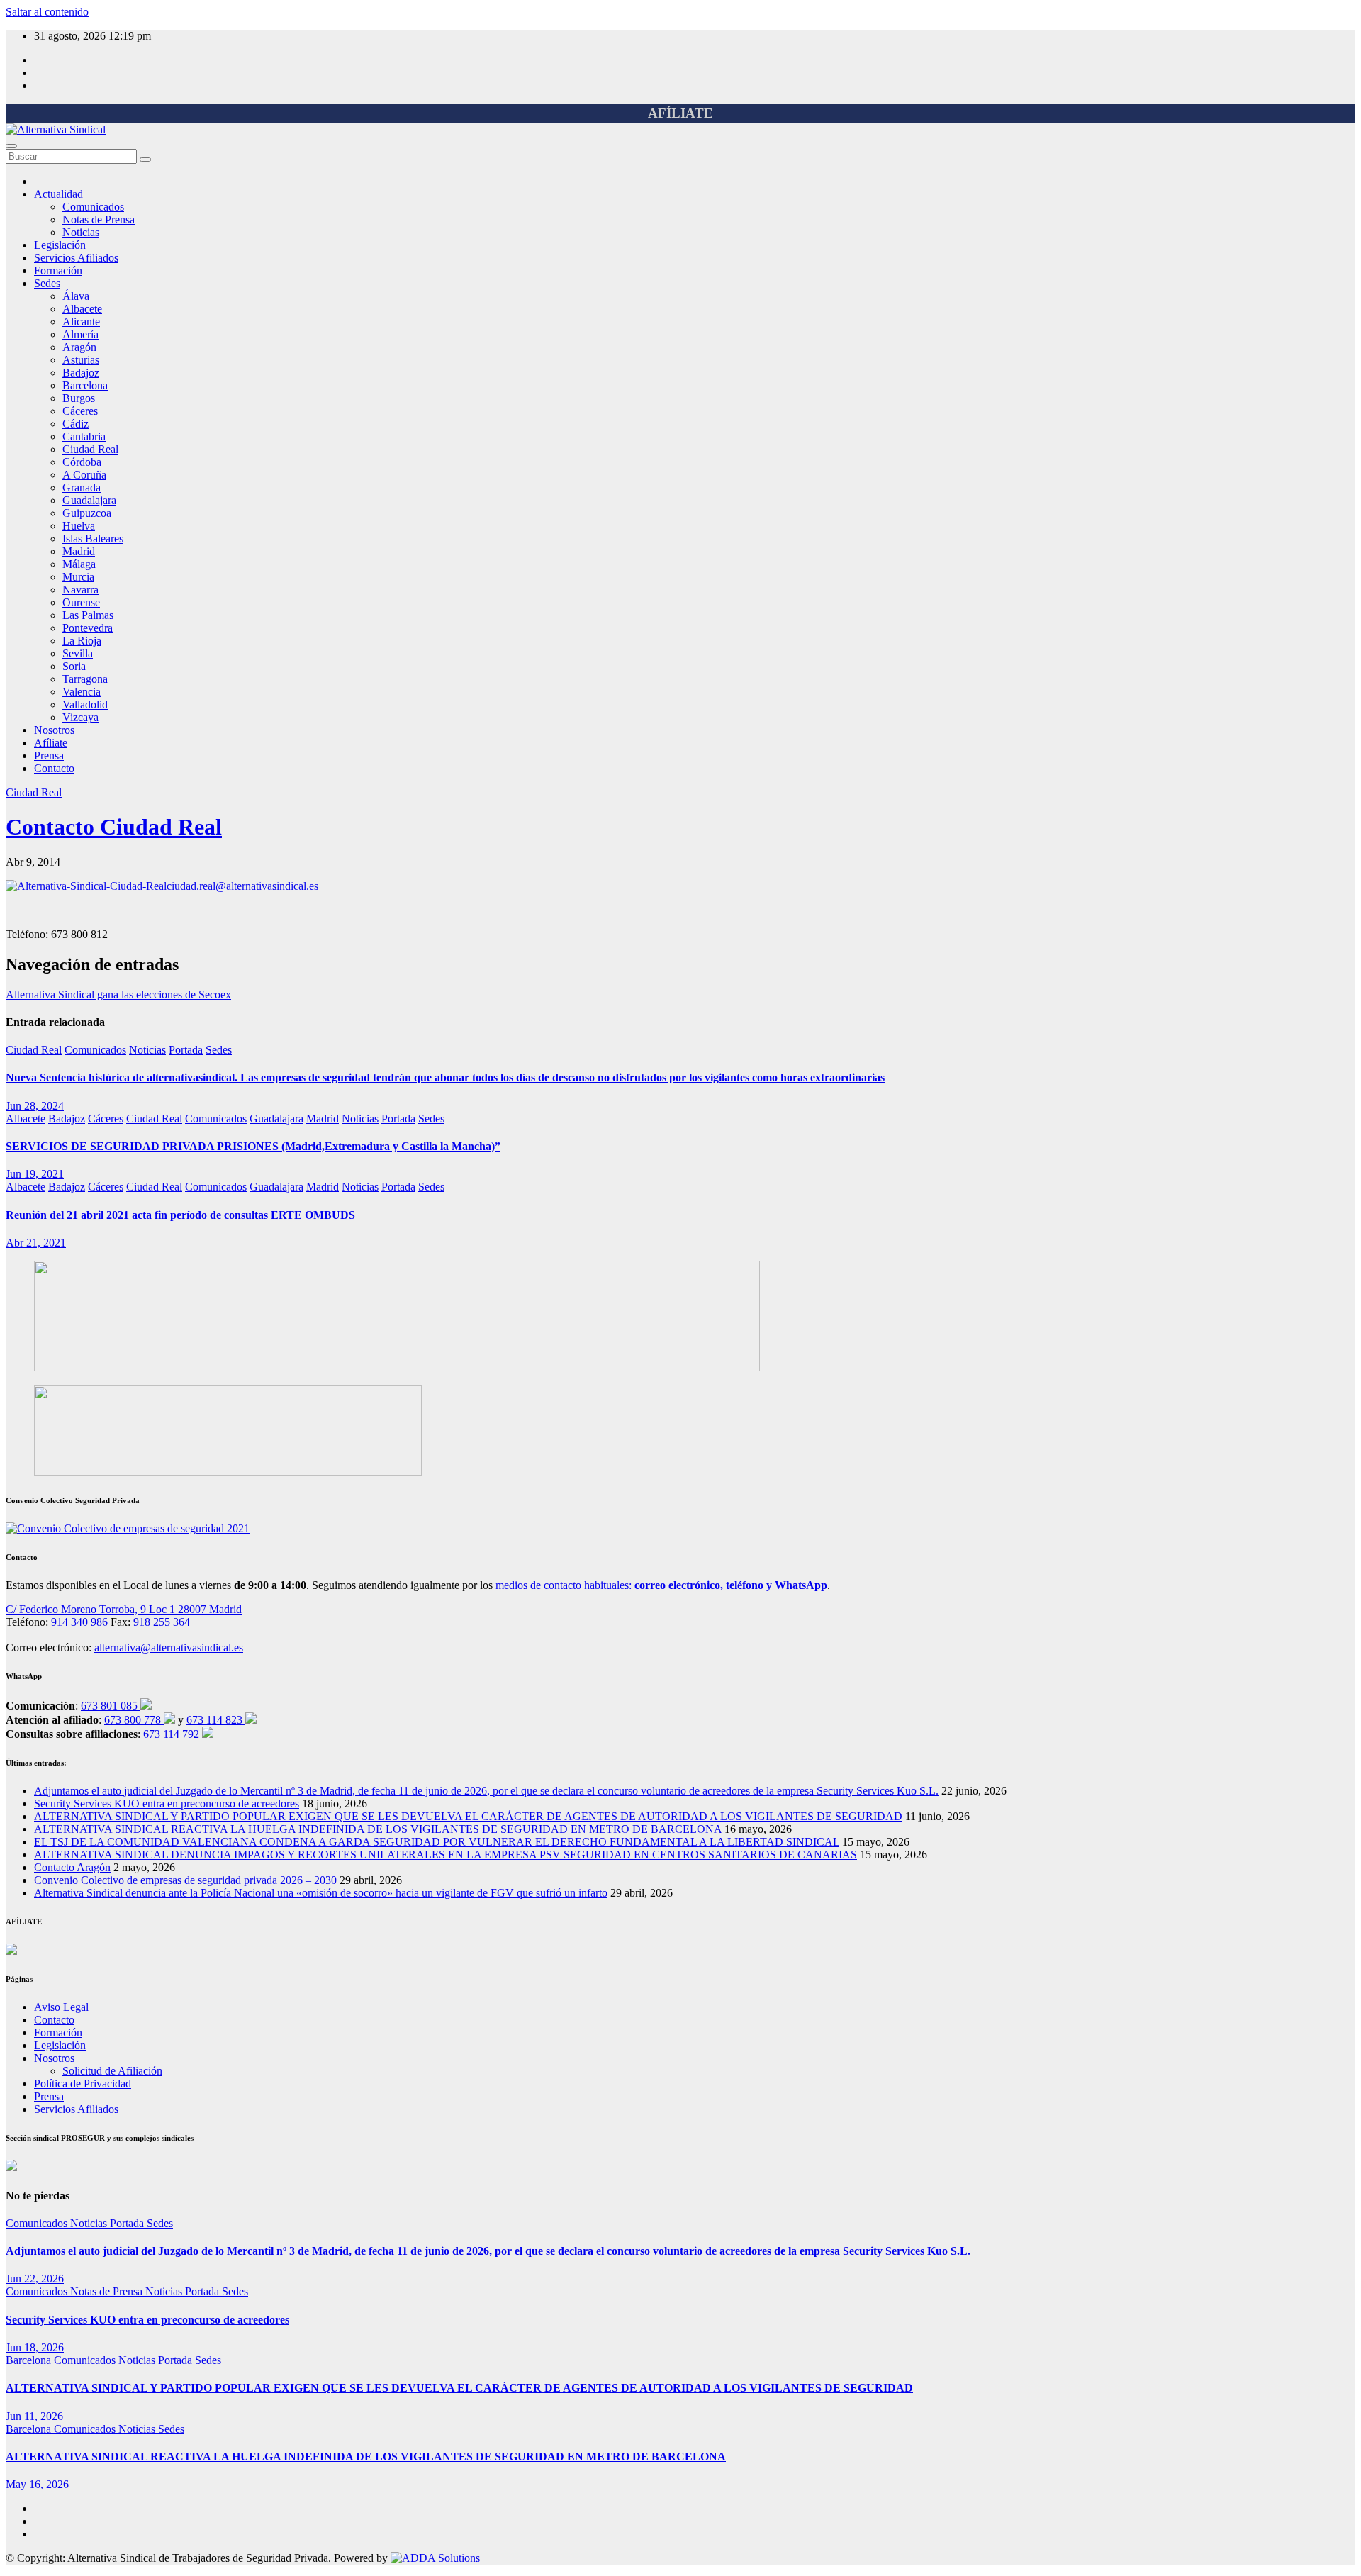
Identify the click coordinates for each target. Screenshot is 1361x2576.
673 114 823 (216, 1720)
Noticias (81, 232)
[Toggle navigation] (11, 146)
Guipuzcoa (87, 513)
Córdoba (82, 462)
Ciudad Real (90, 449)
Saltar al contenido (47, 12)
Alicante (81, 322)
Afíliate (51, 743)
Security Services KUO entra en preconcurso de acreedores (167, 1803)
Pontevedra (88, 628)
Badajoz (81, 373)
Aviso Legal (61, 2007)
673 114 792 (173, 1734)
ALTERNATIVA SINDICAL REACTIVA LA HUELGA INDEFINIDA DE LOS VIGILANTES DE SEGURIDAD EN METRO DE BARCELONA (378, 1829)
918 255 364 (162, 1622)
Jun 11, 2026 (34, 2416)
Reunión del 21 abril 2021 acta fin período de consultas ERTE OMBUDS (180, 1215)
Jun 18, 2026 (35, 2347)
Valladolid (85, 704)
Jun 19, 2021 (35, 1174)
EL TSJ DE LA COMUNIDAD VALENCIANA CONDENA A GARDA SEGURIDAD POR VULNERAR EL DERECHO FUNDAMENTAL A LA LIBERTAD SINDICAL (437, 1842)
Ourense (81, 602)
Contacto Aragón (72, 1867)
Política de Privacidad (83, 2084)
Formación (58, 271)
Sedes (47, 283)
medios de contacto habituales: (661, 1585)
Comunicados (93, 207)
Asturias (81, 360)
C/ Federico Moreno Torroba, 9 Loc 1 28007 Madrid (124, 1609)
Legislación (60, 245)
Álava (76, 296)
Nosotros (54, 730)
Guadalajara (89, 500)
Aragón (79, 347)
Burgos (79, 398)
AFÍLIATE (680, 113)
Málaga (79, 564)
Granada (82, 487)
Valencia (82, 692)
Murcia (78, 577)
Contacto (54, 768)
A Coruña (84, 475)
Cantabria (84, 436)
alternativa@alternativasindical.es (169, 1647)
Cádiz (75, 424)
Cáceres (80, 411)
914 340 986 (79, 1622)
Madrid (79, 551)
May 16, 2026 (37, 2484)
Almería (80, 334)
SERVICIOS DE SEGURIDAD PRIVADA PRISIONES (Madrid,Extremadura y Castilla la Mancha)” (253, 1146)
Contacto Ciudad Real (114, 827)
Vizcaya (80, 717)
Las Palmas (88, 615)
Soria (74, 666)
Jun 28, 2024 (35, 1106)
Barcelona (85, 385)
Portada (186, 1050)
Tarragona (85, 679)
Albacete (82, 309)
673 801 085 (111, 1706)
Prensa (49, 755)
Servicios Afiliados (76, 258)
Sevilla (78, 653)
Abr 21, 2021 (36, 1243)
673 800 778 (134, 1720)
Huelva (79, 526)
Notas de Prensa (99, 219)
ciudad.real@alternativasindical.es (242, 886)
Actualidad (58, 194)
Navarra (80, 590)
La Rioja (82, 641)
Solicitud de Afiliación (112, 2071)
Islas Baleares (93, 539)
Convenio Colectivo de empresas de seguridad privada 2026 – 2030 (185, 1880)
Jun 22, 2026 (35, 2279)
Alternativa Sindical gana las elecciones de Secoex (118, 994)
